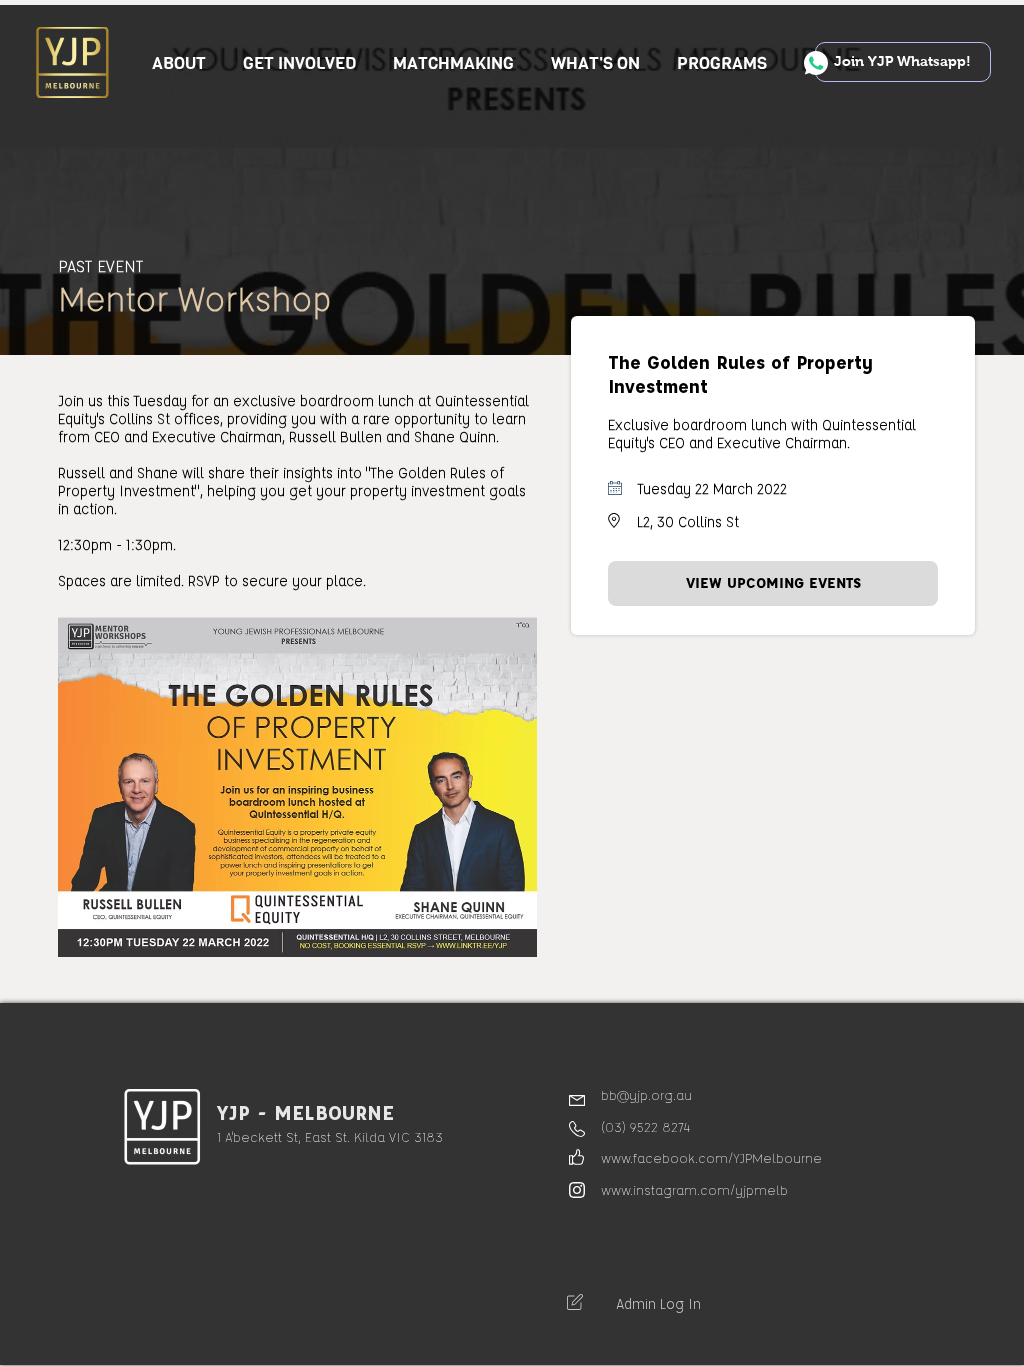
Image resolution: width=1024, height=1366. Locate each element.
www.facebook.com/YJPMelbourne (711, 1157)
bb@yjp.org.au (646, 1094)
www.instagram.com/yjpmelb (694, 1189)
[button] (300, 63)
